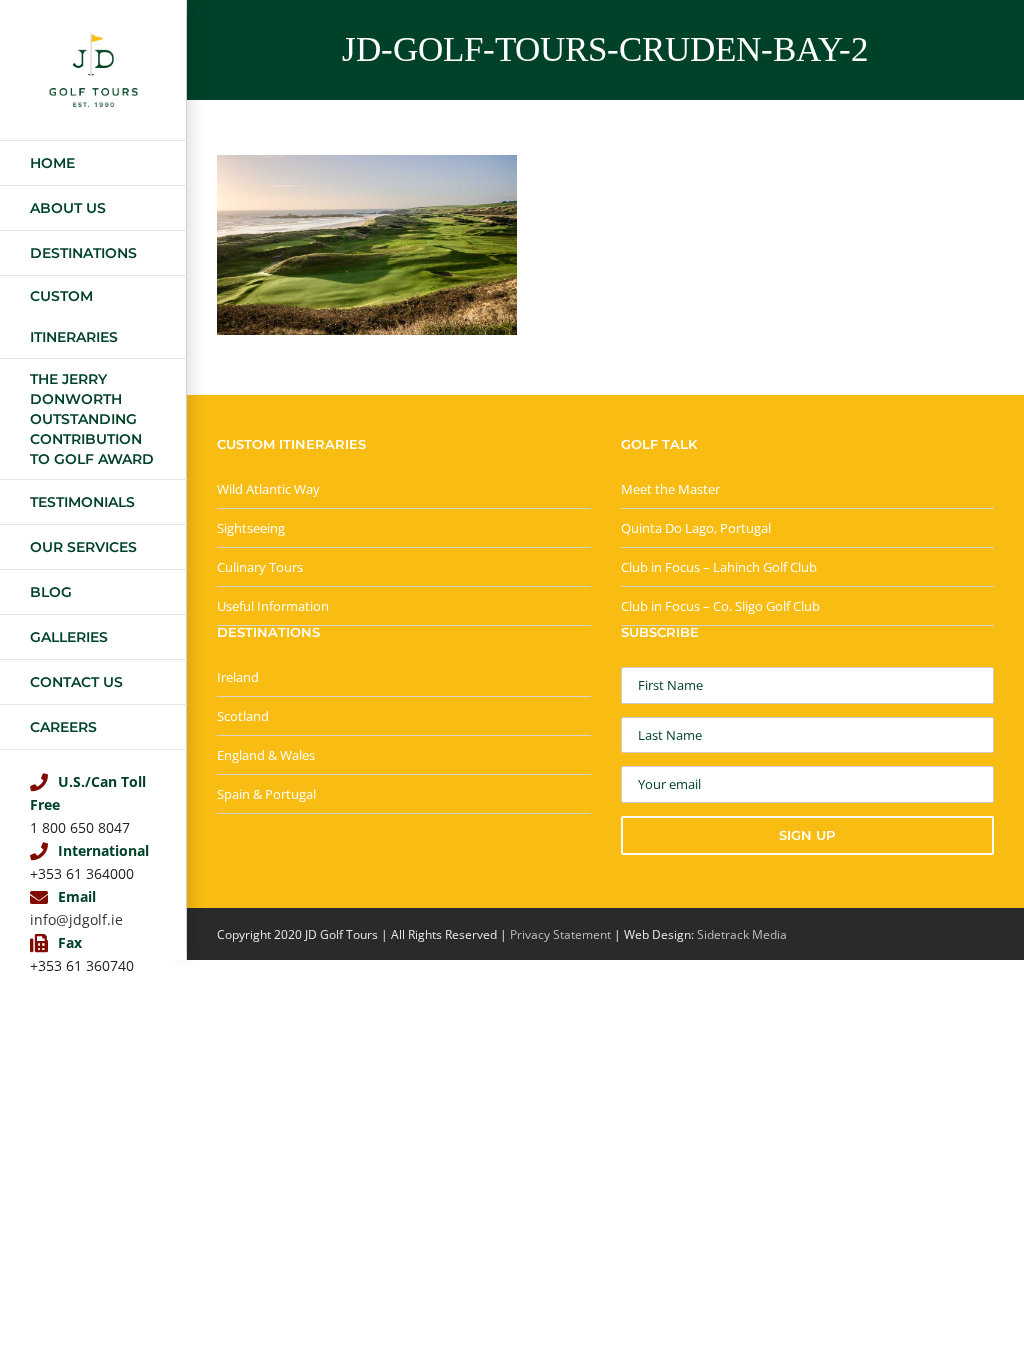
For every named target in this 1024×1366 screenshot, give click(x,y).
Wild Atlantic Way (268, 489)
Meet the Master (670, 489)
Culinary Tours (260, 567)
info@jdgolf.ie (76, 919)
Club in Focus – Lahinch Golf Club (719, 567)
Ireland (238, 677)
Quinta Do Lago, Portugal (696, 528)
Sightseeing (251, 528)
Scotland (243, 716)
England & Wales (266, 755)
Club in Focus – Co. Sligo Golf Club (720, 606)
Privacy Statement (560, 934)
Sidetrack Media (742, 934)
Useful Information (273, 606)
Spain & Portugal (266, 794)
